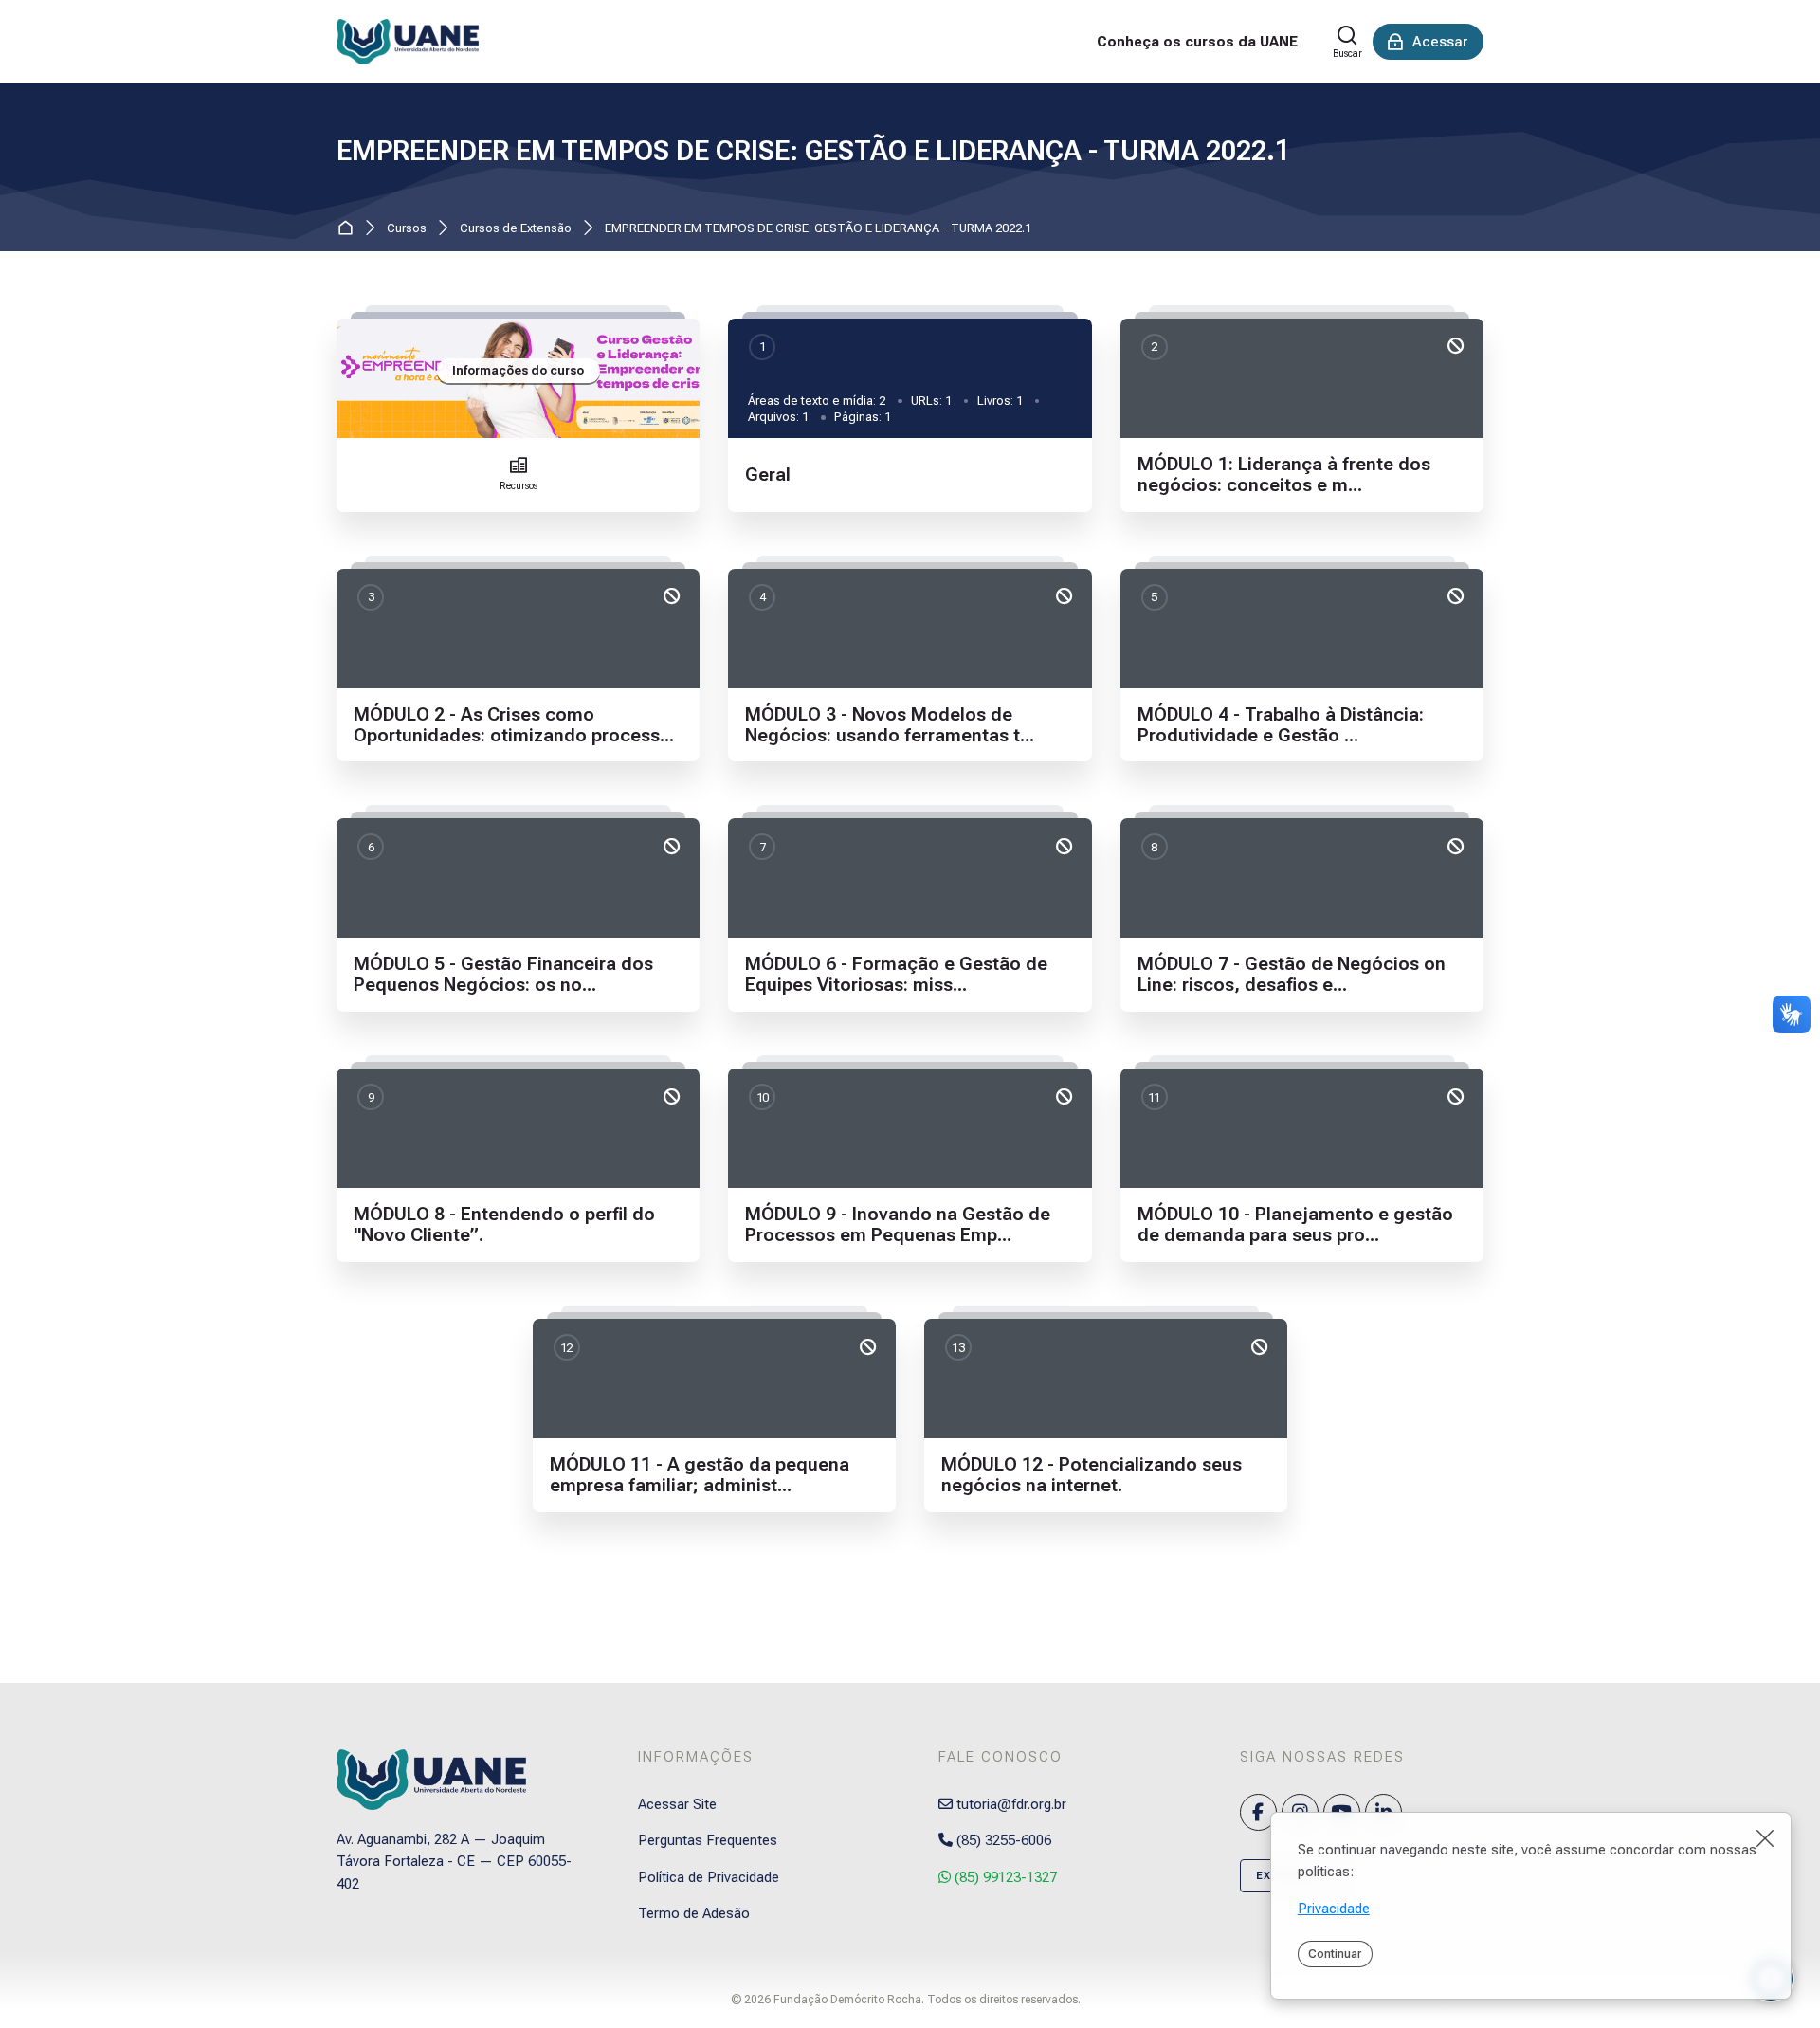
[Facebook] (1258, 1812)
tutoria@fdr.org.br (1010, 1804)
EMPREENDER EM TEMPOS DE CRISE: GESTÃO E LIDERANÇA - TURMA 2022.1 (813, 151)
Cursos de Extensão (516, 229)
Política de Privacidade (709, 1877)
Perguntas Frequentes (708, 1840)
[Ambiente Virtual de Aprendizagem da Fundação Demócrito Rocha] (408, 42)
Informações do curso (518, 370)
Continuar (1335, 1954)
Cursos (407, 229)
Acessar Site (677, 1804)
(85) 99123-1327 (1004, 1877)
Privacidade (1334, 1909)
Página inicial (349, 229)
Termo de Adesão (694, 1913)
